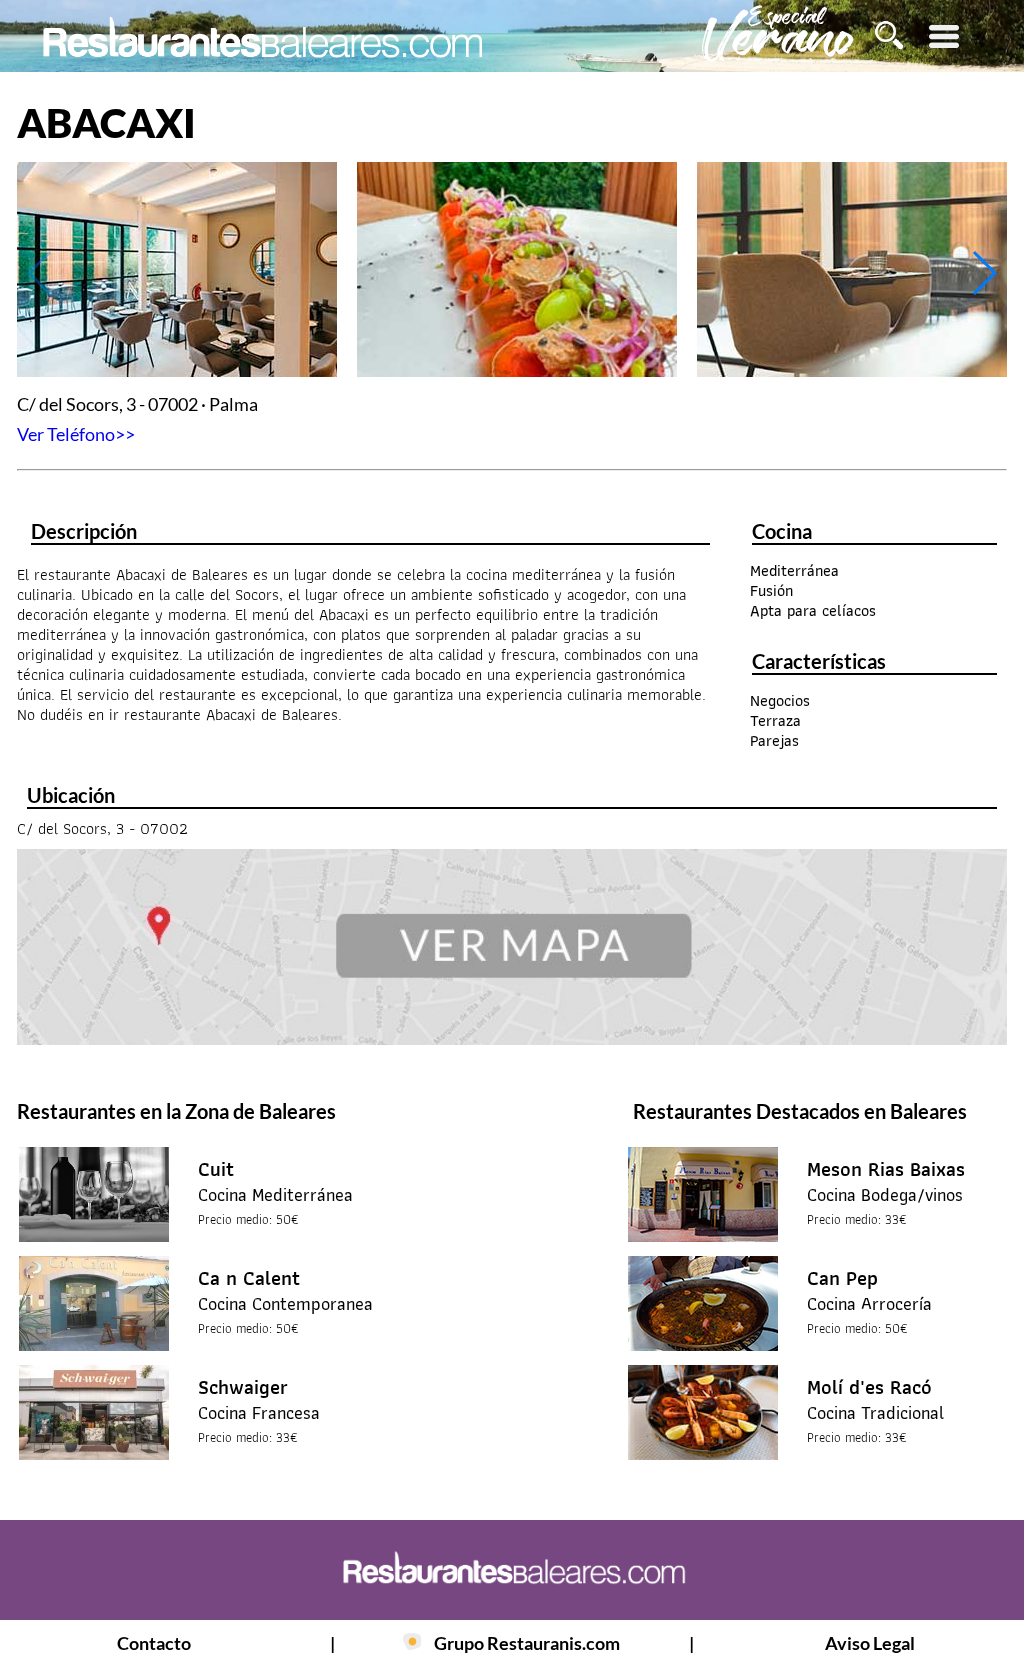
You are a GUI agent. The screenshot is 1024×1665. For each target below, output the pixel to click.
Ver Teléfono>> (76, 434)
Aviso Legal (870, 1643)
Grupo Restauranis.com (527, 1643)
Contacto (154, 1643)
